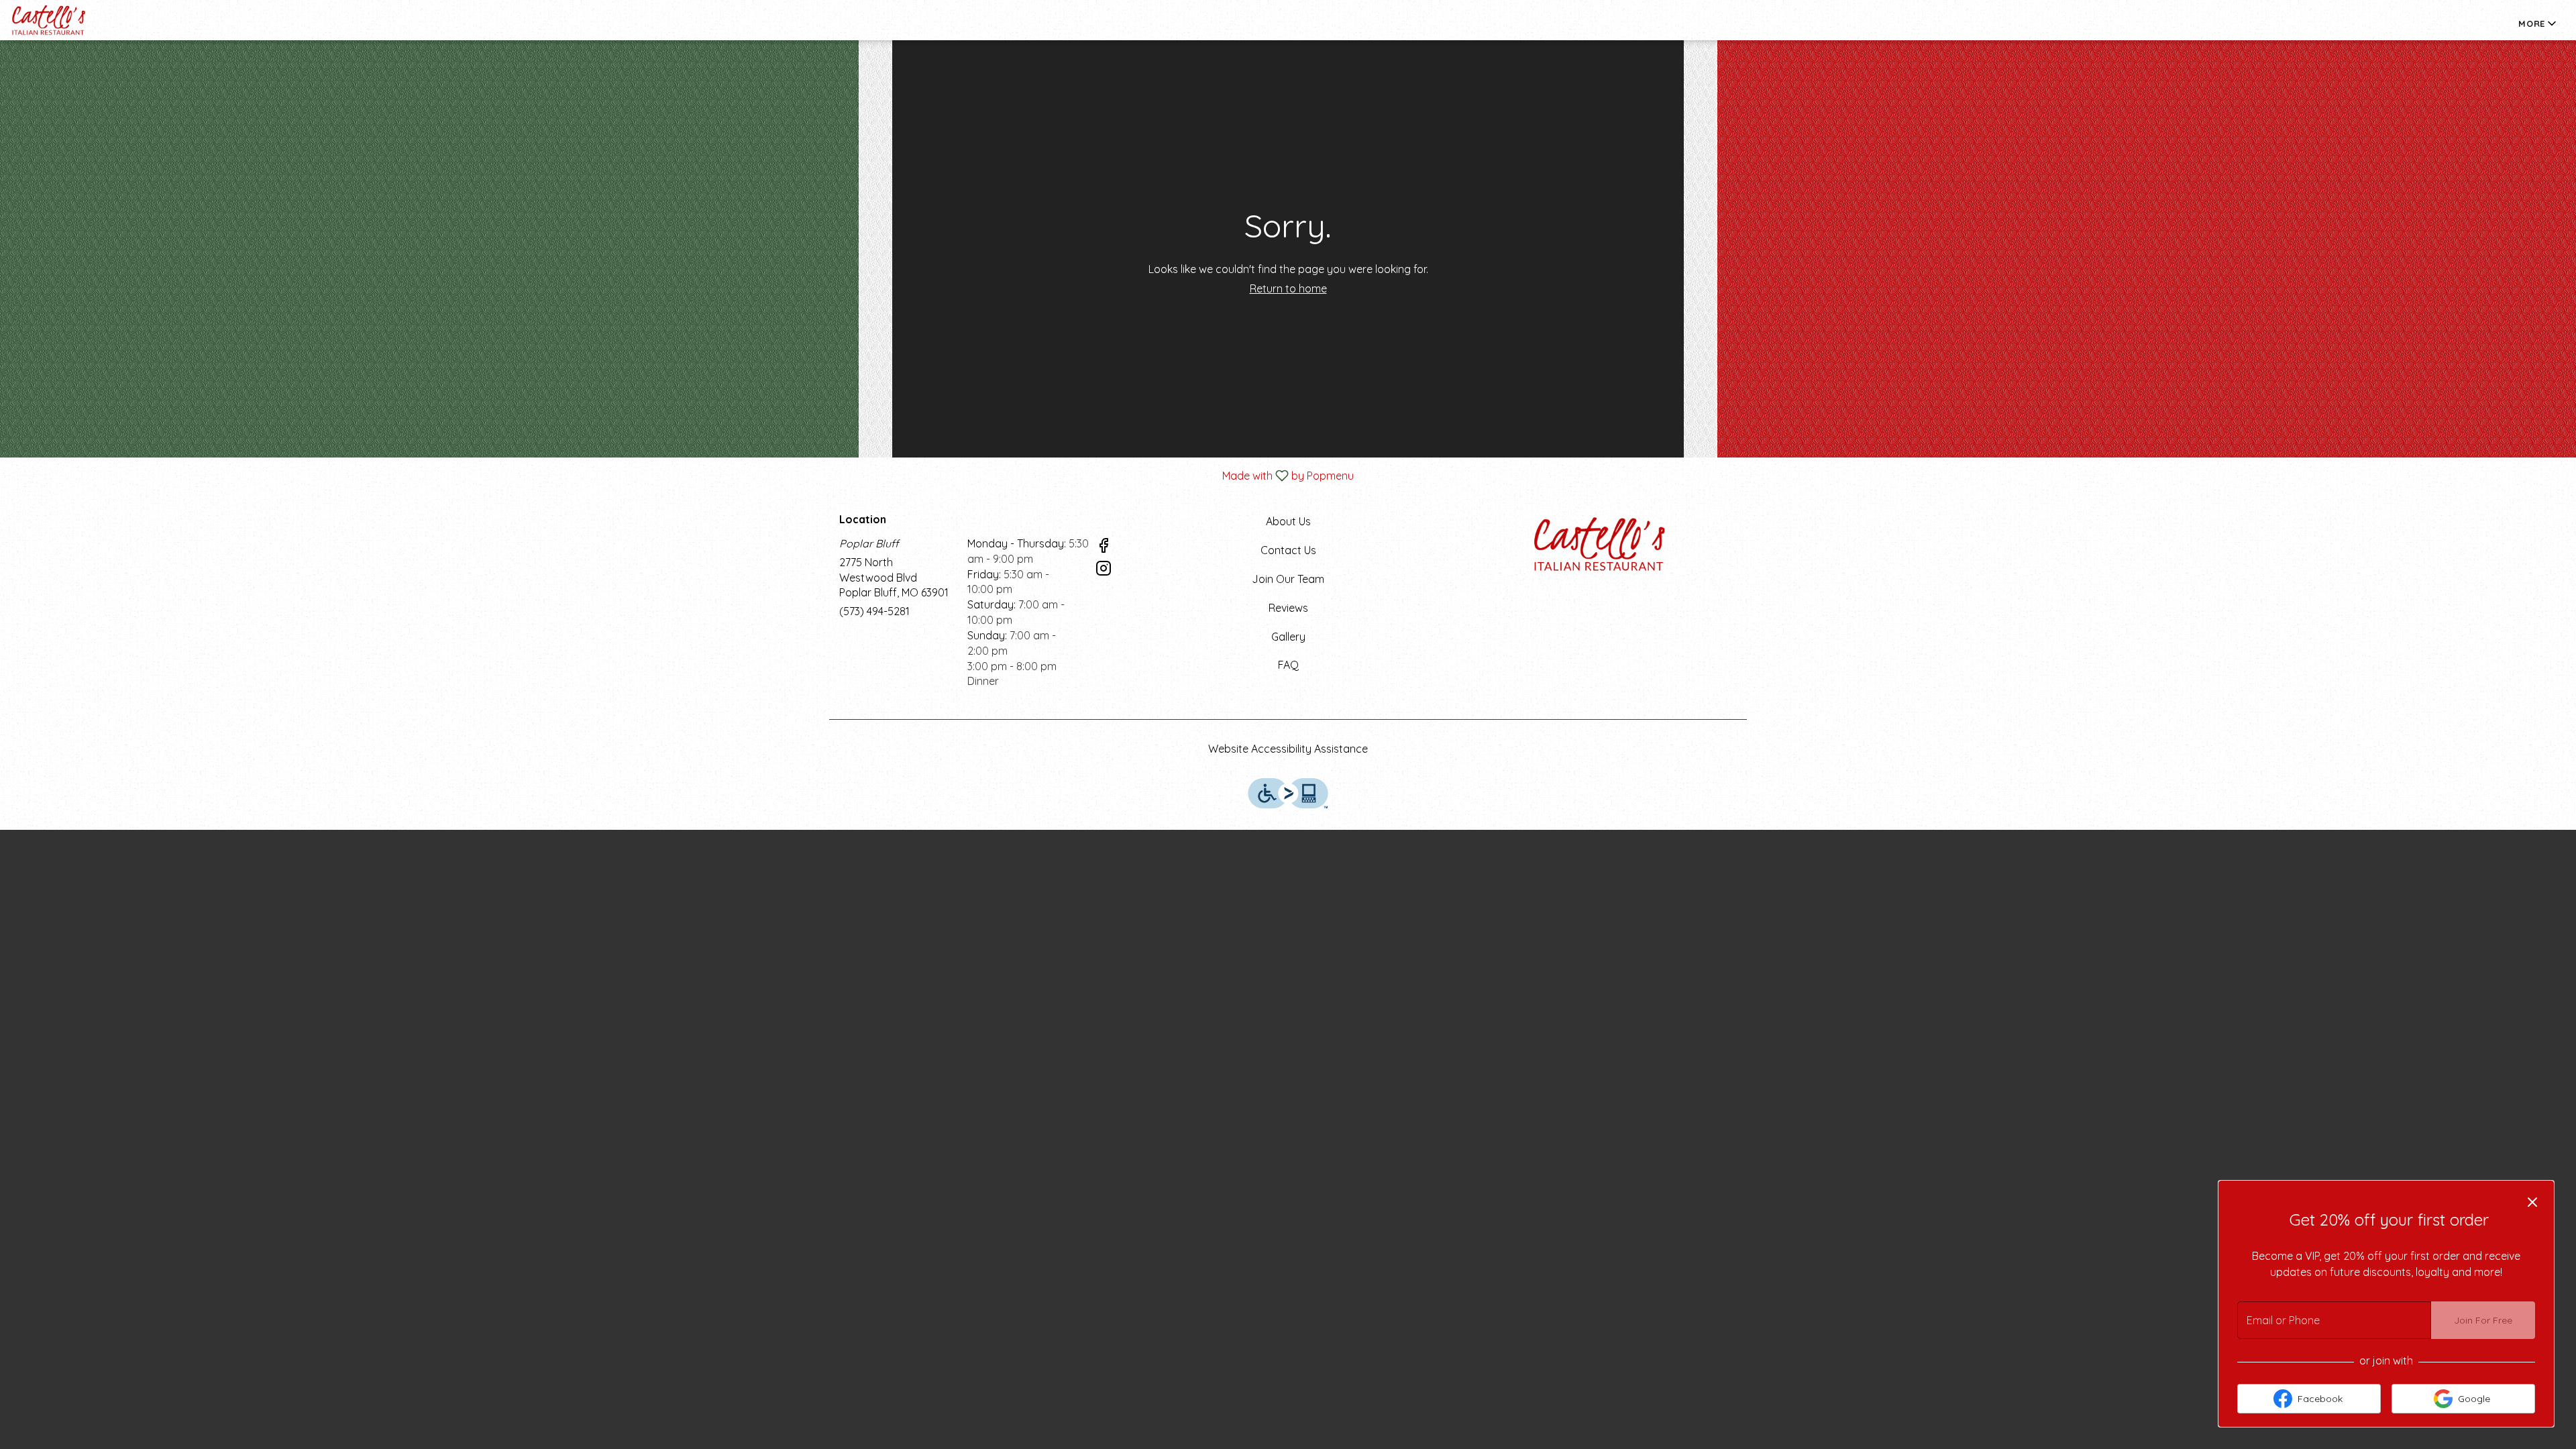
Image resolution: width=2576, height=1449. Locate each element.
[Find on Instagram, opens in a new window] (1104, 570)
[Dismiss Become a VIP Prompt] (2532, 1202)
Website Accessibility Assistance (1288, 749)
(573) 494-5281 (874, 611)
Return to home (1288, 288)
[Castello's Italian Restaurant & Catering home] (71, 20)
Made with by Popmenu (682, 475)
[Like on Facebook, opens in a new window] (1104, 547)
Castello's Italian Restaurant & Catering (1601, 544)
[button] (2538, 23)
